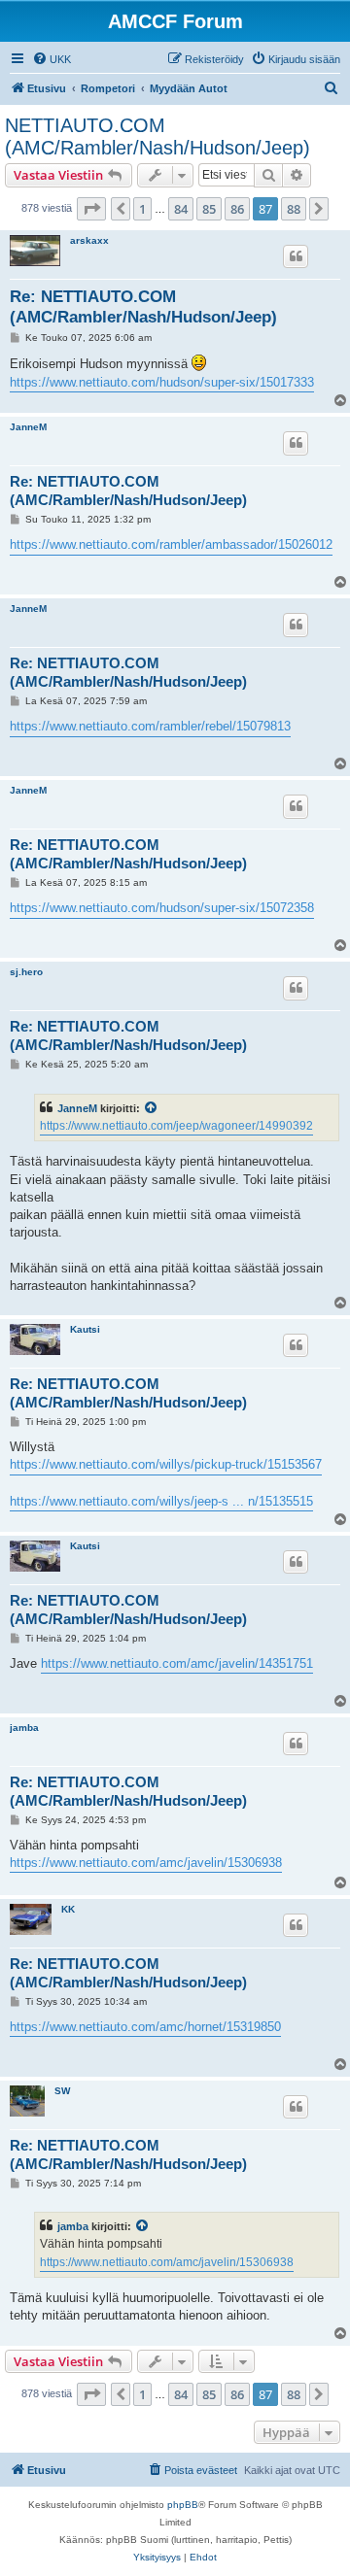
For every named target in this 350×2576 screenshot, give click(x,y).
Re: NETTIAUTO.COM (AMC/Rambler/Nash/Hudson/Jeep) (143, 307)
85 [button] (209, 209)
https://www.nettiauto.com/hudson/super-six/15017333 (162, 382)
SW (62, 2091)
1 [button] (142, 209)
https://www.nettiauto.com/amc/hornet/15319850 (145, 2027)
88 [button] (294, 209)
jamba (24, 1728)
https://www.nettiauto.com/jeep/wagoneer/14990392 (176, 1126)
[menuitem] (52, 59)
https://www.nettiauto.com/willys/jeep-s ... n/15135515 (161, 1501)
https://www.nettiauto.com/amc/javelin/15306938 (146, 1863)
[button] (91, 209)
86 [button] (237, 209)
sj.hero (26, 972)
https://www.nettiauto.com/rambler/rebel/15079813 (150, 726)
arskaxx (89, 240)
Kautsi (85, 1329)
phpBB (183, 2505)
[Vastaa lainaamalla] (296, 256)
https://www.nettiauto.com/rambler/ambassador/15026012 (171, 544)
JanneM (28, 427)
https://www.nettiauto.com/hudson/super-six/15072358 (162, 908)
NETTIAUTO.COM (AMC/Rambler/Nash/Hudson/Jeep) (157, 136)
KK (68, 1909)
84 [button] (181, 209)
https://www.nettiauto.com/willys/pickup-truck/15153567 (166, 1464)
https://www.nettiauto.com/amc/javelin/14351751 (177, 1663)
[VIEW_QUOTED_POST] (152, 1108)
